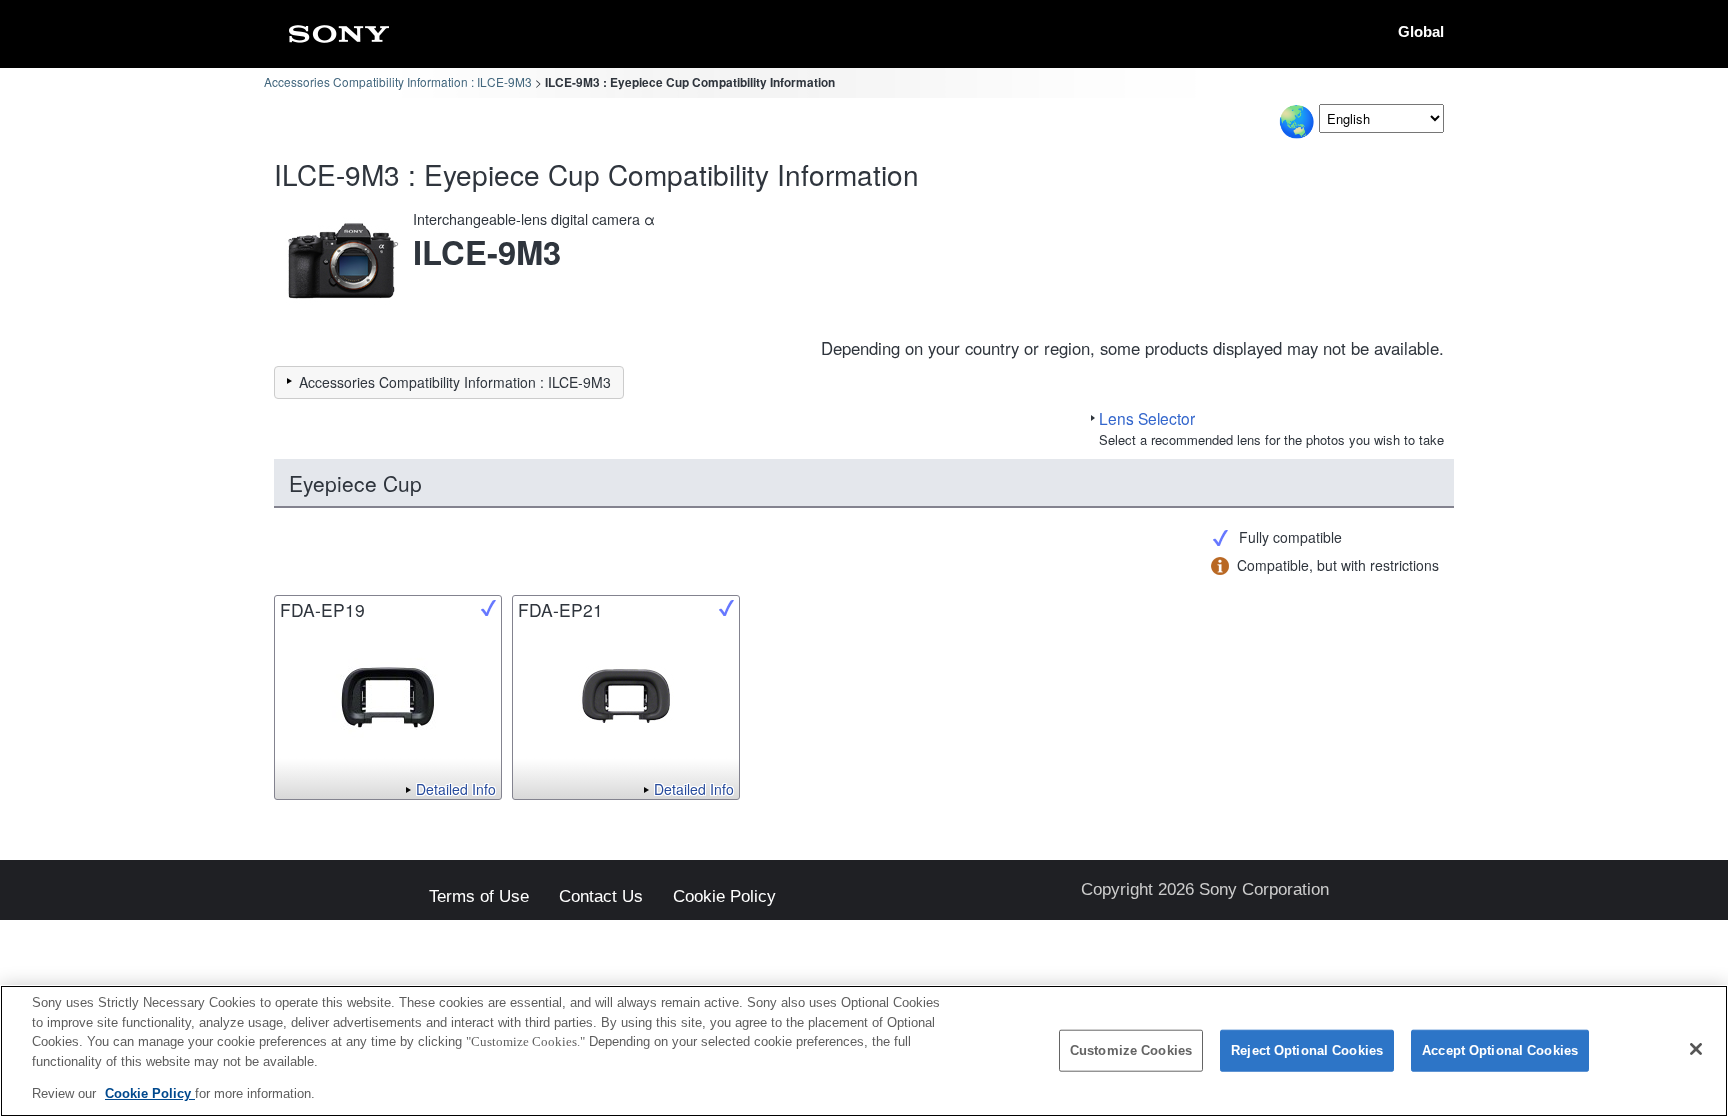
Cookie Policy (724, 897)
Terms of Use (479, 897)
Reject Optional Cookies (1307, 1050)
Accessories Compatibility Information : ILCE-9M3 (398, 81)
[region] (864, 1051)
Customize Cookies (1131, 1050)
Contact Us (601, 897)
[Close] (1696, 1049)
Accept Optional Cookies (1500, 1050)
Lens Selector (1147, 418)
